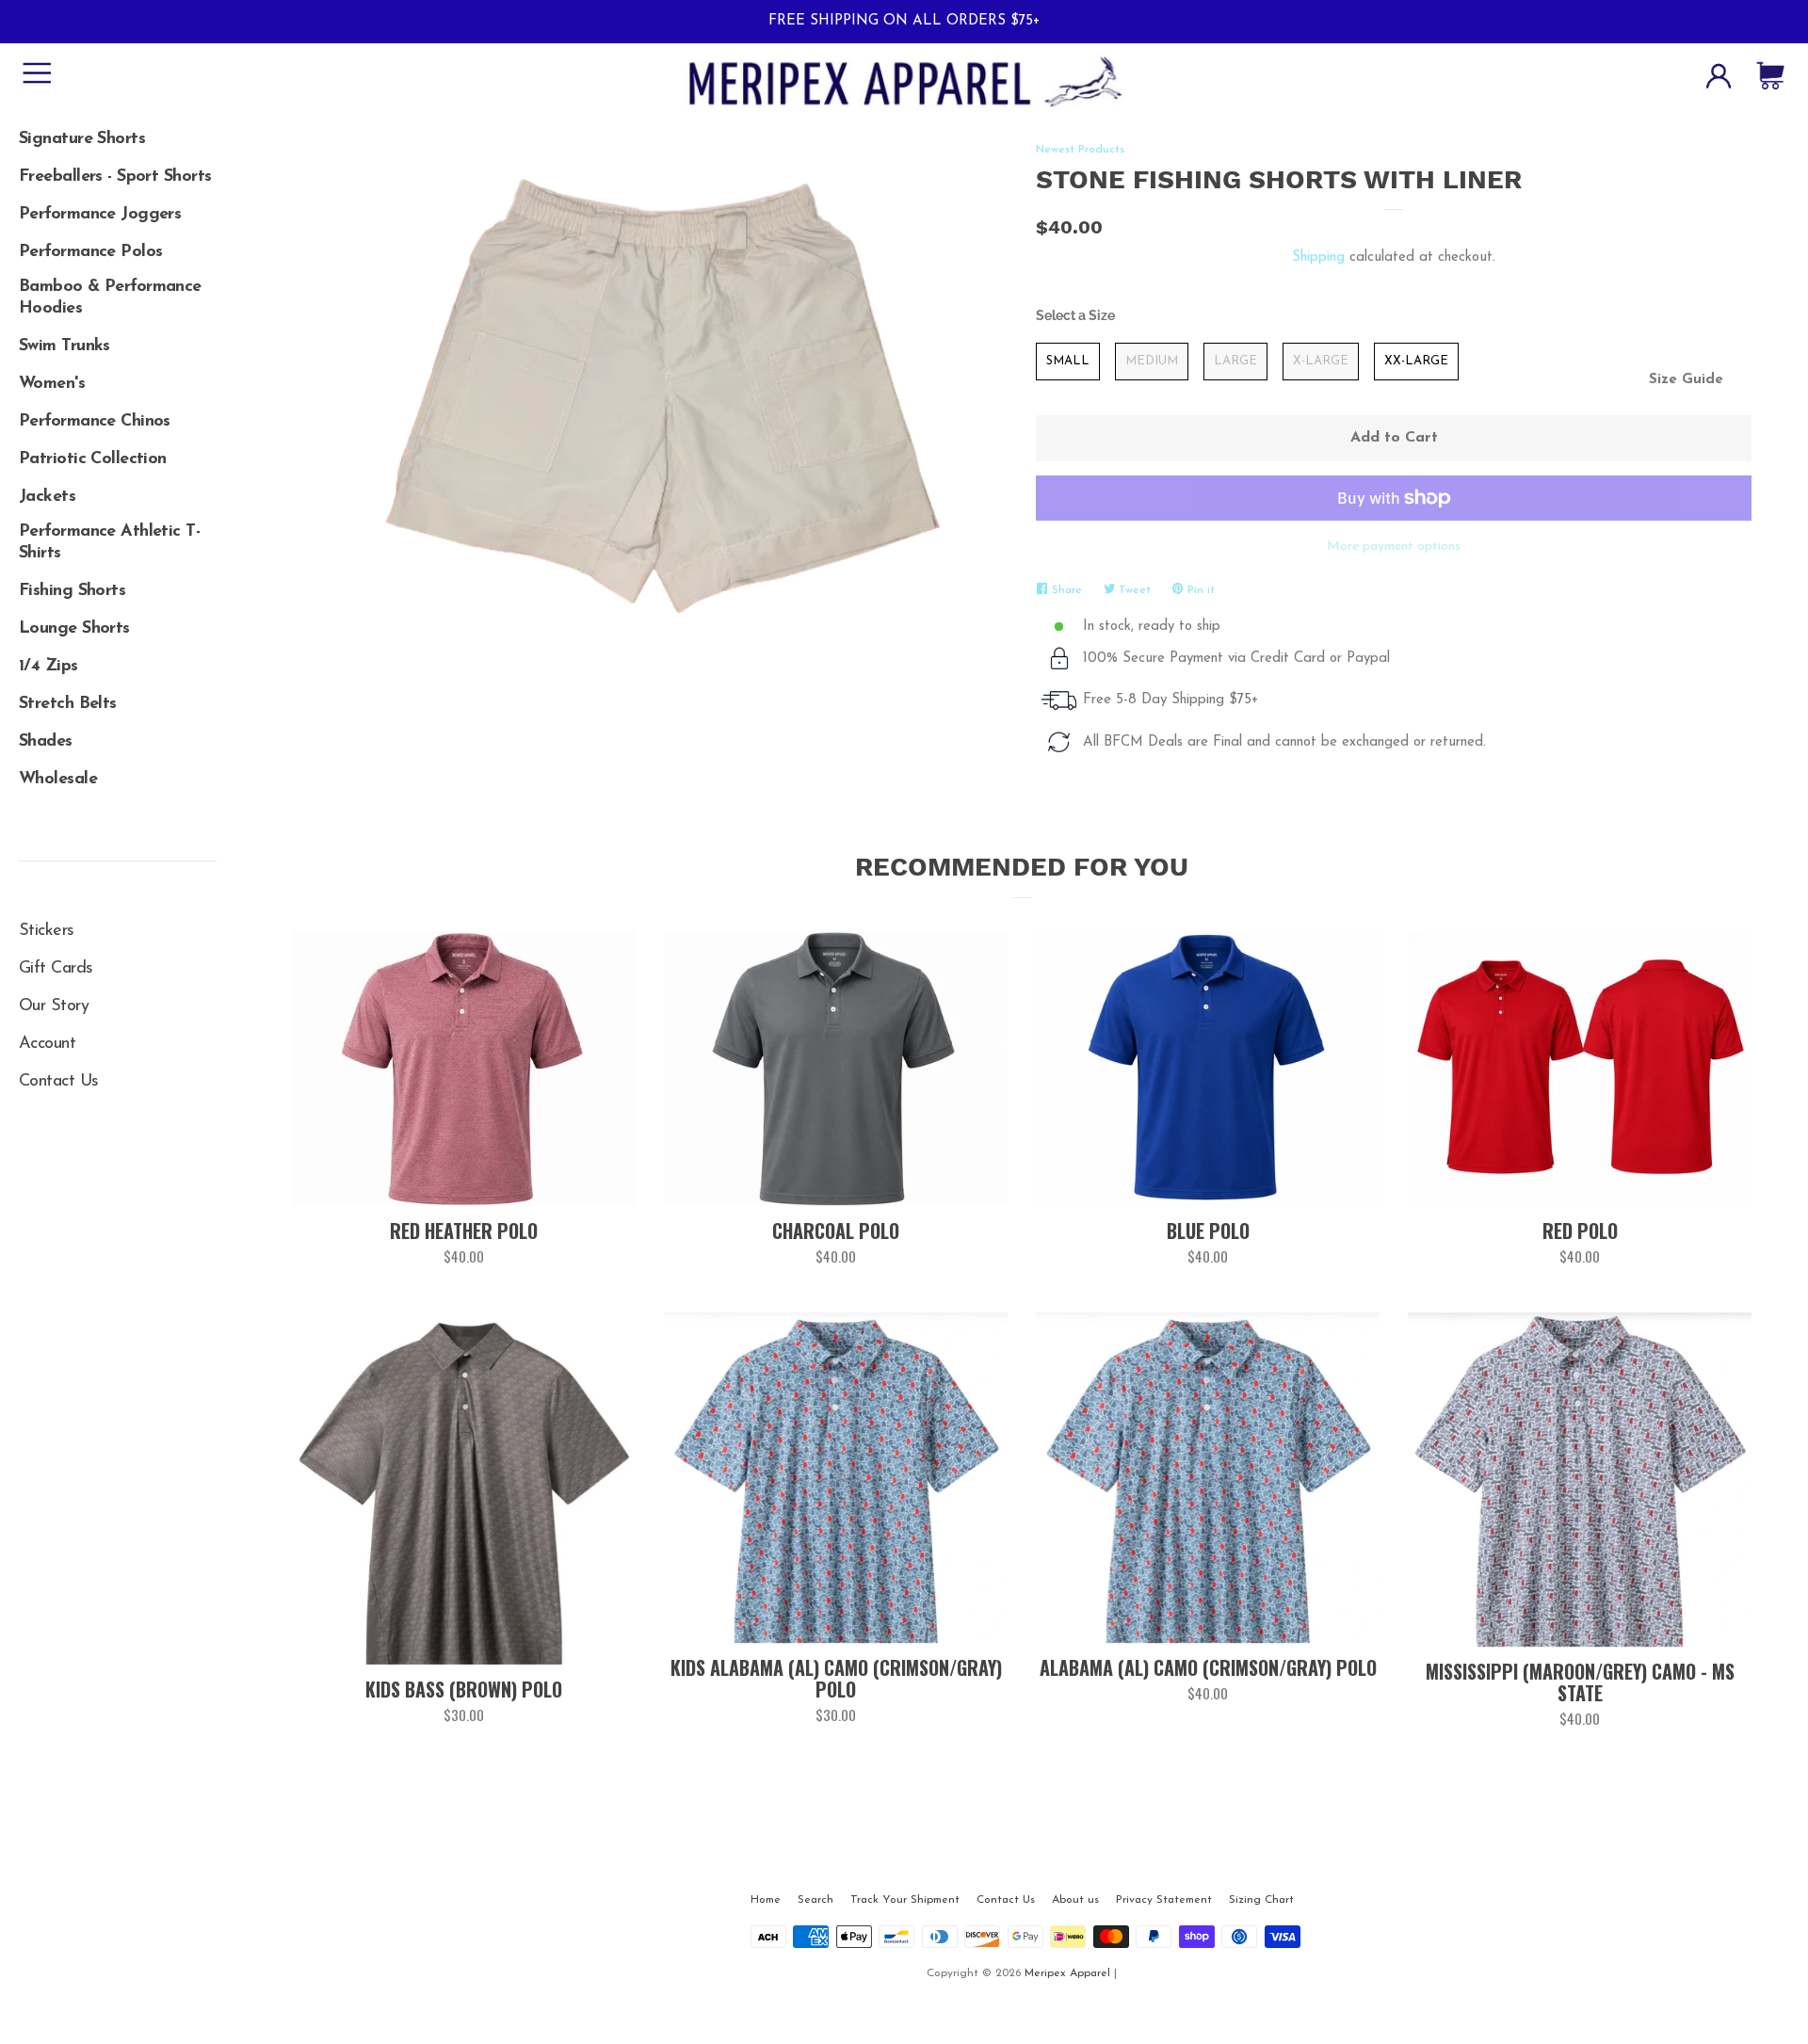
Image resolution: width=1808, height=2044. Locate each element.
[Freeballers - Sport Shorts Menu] (118, 170)
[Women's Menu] (118, 378)
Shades (46, 742)
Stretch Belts (68, 704)
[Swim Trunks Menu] (118, 340)
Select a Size (1075, 315)
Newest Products (1080, 150)
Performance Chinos (95, 422)
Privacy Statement (1164, 1900)
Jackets (47, 497)
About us (1075, 1900)
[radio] (1068, 362)
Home (766, 1900)
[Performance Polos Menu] (118, 246)
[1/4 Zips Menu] (118, 660)
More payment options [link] (1394, 547)
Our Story (54, 1006)
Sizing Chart (1261, 1900)
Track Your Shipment (905, 1900)
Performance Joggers (100, 215)
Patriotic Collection (93, 459)
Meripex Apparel (1067, 1973)
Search (815, 1900)
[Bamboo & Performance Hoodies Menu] (118, 283)
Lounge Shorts (74, 629)
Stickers (47, 931)
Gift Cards (56, 969)
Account (47, 1044)
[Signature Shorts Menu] (118, 133)
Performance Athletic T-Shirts (109, 543)
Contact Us (58, 1082)
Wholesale (58, 780)
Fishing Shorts (72, 591)
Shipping (1318, 258)
